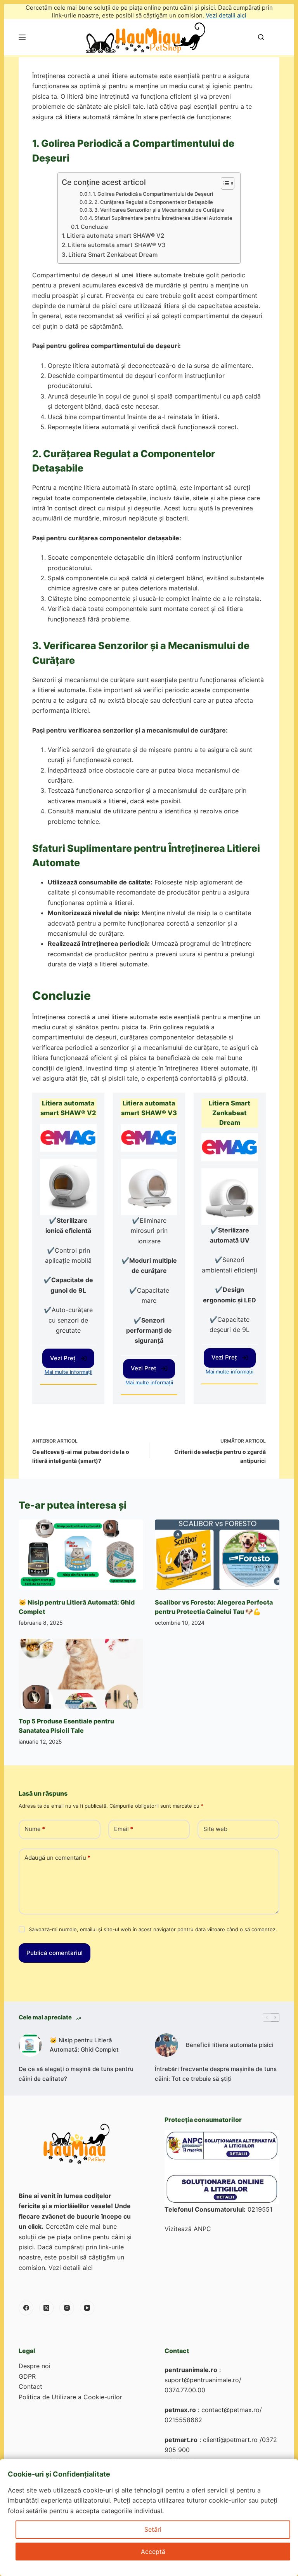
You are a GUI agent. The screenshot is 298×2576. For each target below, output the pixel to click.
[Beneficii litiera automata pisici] (166, 2045)
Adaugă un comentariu (57, 1858)
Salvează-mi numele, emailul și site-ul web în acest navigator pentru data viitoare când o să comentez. (153, 1929)
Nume (35, 1829)
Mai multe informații (68, 1372)
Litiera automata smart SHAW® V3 (117, 245)
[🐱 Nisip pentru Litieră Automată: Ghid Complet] (81, 1554)
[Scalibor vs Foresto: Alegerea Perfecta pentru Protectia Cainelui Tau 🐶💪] (217, 1554)
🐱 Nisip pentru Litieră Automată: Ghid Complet (84, 2045)
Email (124, 1829)
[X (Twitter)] (47, 2308)
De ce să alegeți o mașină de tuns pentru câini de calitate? (76, 2074)
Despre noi (35, 2366)
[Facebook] (26, 2308)
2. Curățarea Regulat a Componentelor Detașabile (154, 202)
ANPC (202, 2229)
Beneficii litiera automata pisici (230, 2045)
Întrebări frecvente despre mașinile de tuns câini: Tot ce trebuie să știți (216, 2074)
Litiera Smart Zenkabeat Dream (113, 255)
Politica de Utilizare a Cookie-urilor (70, 2397)
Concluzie (94, 227)
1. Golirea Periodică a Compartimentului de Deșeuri (153, 194)
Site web (215, 1829)
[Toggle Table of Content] (224, 183)
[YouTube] (87, 2308)
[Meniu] (22, 37)
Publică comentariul (55, 1953)
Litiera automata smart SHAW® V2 (115, 236)
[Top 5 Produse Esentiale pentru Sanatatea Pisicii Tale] (81, 1674)
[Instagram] (67, 2308)
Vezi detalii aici (226, 15)
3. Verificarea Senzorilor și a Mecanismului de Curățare (159, 210)
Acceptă (153, 2552)
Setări (153, 2529)
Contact (30, 2386)
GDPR (27, 2376)
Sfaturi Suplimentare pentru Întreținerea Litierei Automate (163, 218)
